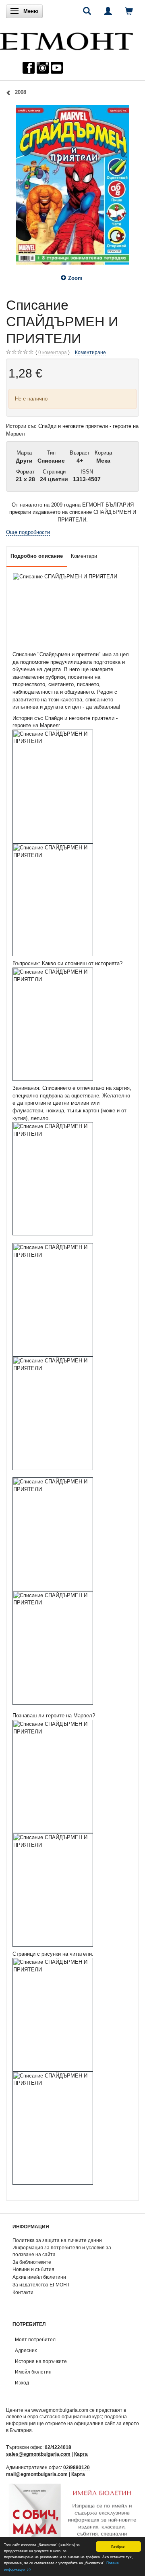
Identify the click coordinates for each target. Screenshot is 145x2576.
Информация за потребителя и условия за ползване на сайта (62, 2251)
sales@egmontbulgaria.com (38, 2454)
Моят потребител (35, 2339)
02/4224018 (58, 2447)
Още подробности (28, 532)
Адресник (26, 2350)
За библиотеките (32, 2262)
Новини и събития (33, 2269)
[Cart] (129, 11)
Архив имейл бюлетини (39, 2277)
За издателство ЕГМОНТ (41, 2285)
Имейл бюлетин (33, 2372)
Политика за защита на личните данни (57, 2240)
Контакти (23, 2292)
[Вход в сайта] (108, 11)
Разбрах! (118, 2546)
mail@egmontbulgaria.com (37, 2474)
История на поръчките (41, 2361)
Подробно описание (37, 556)
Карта (81, 2454)
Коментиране (90, 352)
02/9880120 (77, 2467)
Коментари (84, 556)
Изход (22, 2383)
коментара (53, 352)
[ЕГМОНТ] (66, 39)
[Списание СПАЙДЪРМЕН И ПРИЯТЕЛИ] (72, 185)
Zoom (75, 278)
